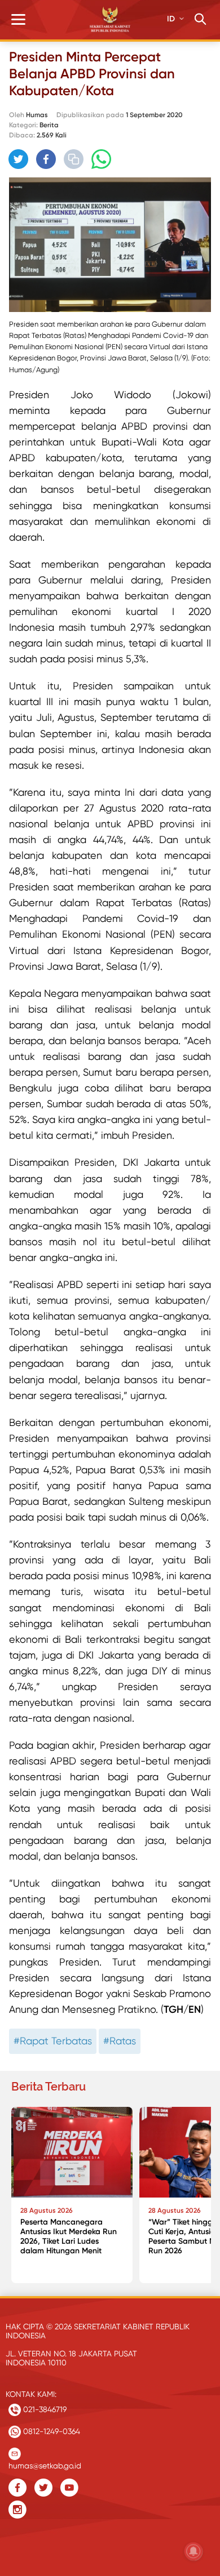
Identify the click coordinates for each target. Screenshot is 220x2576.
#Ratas (120, 2041)
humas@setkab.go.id (45, 2463)
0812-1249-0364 (50, 2431)
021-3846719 (44, 2409)
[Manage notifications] (193, 2551)
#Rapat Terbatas (53, 2041)
